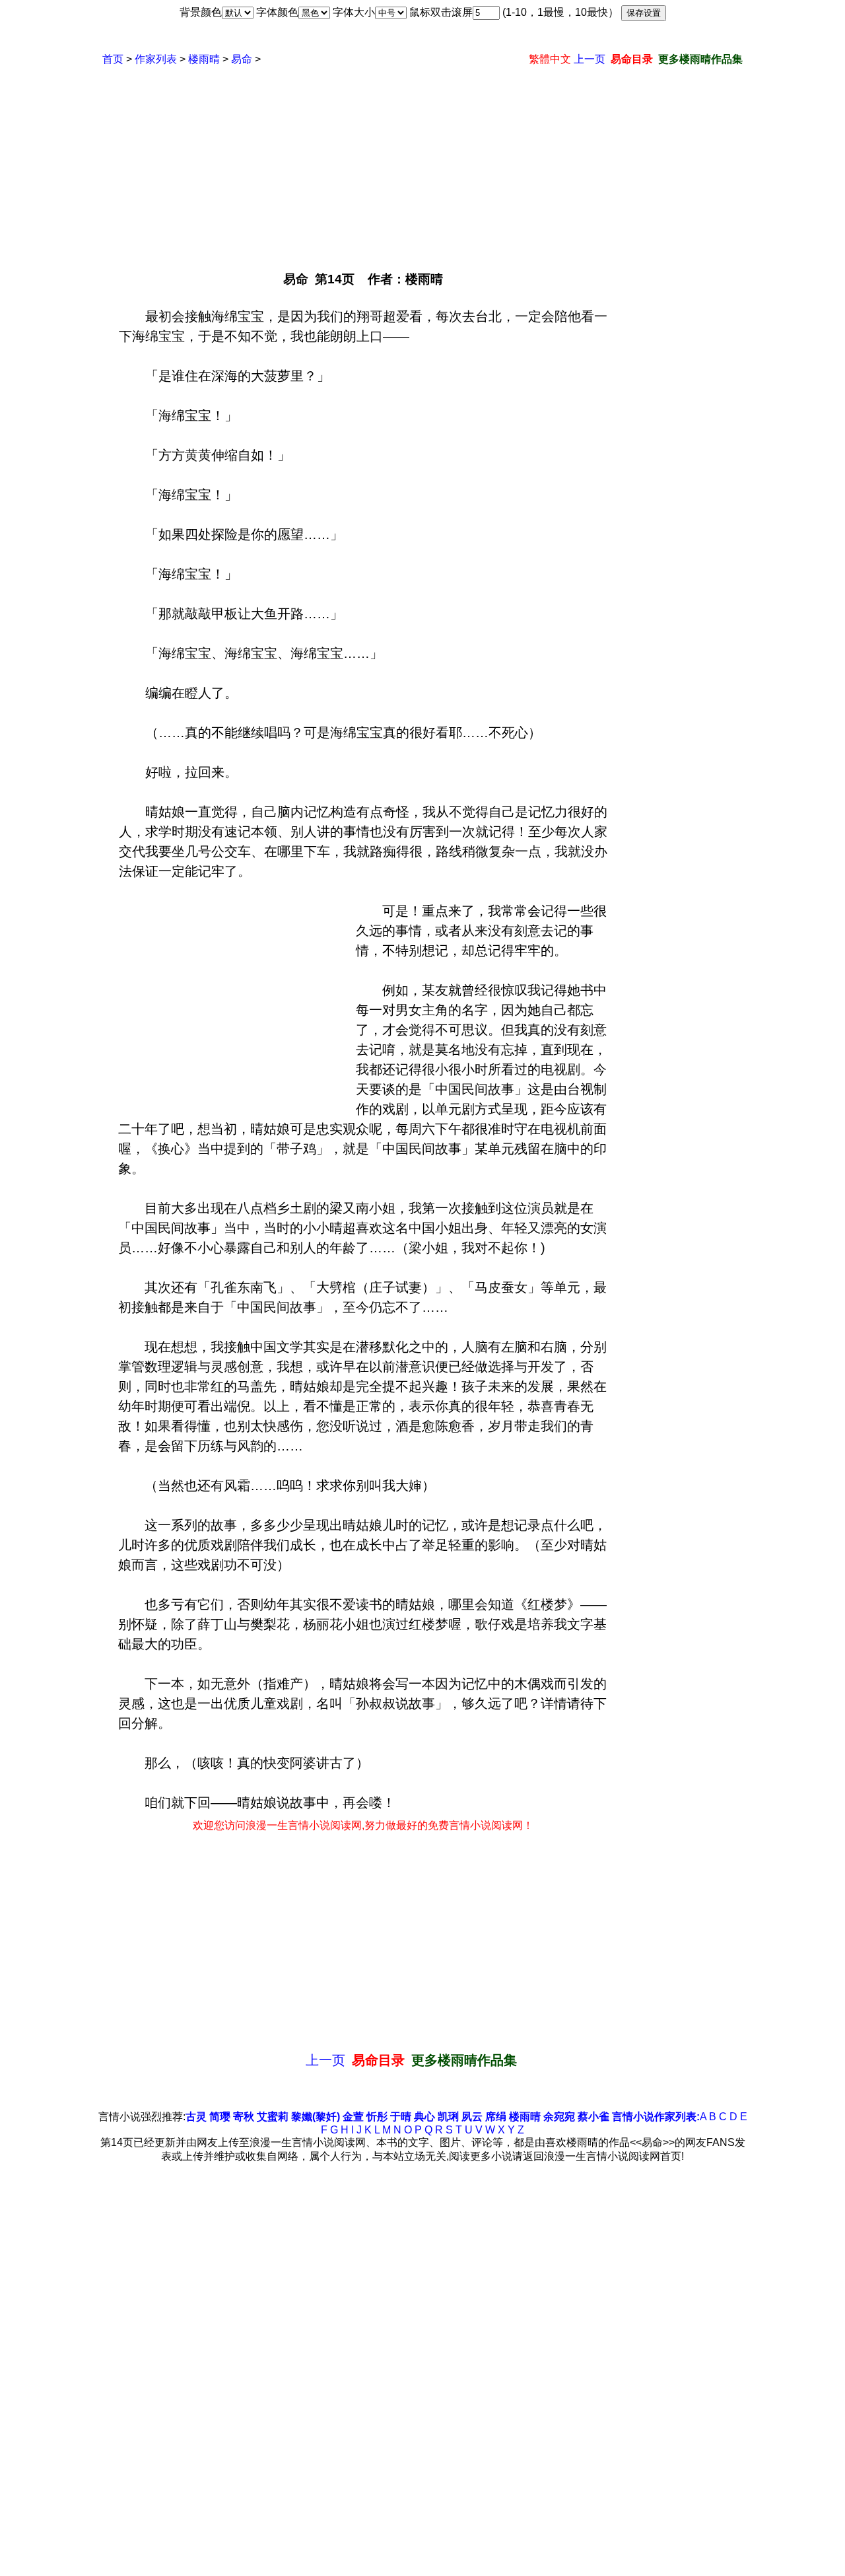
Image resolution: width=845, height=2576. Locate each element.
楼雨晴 (204, 59)
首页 (113, 59)
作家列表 (156, 59)
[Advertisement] (422, 162)
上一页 (590, 59)
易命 (242, 59)
